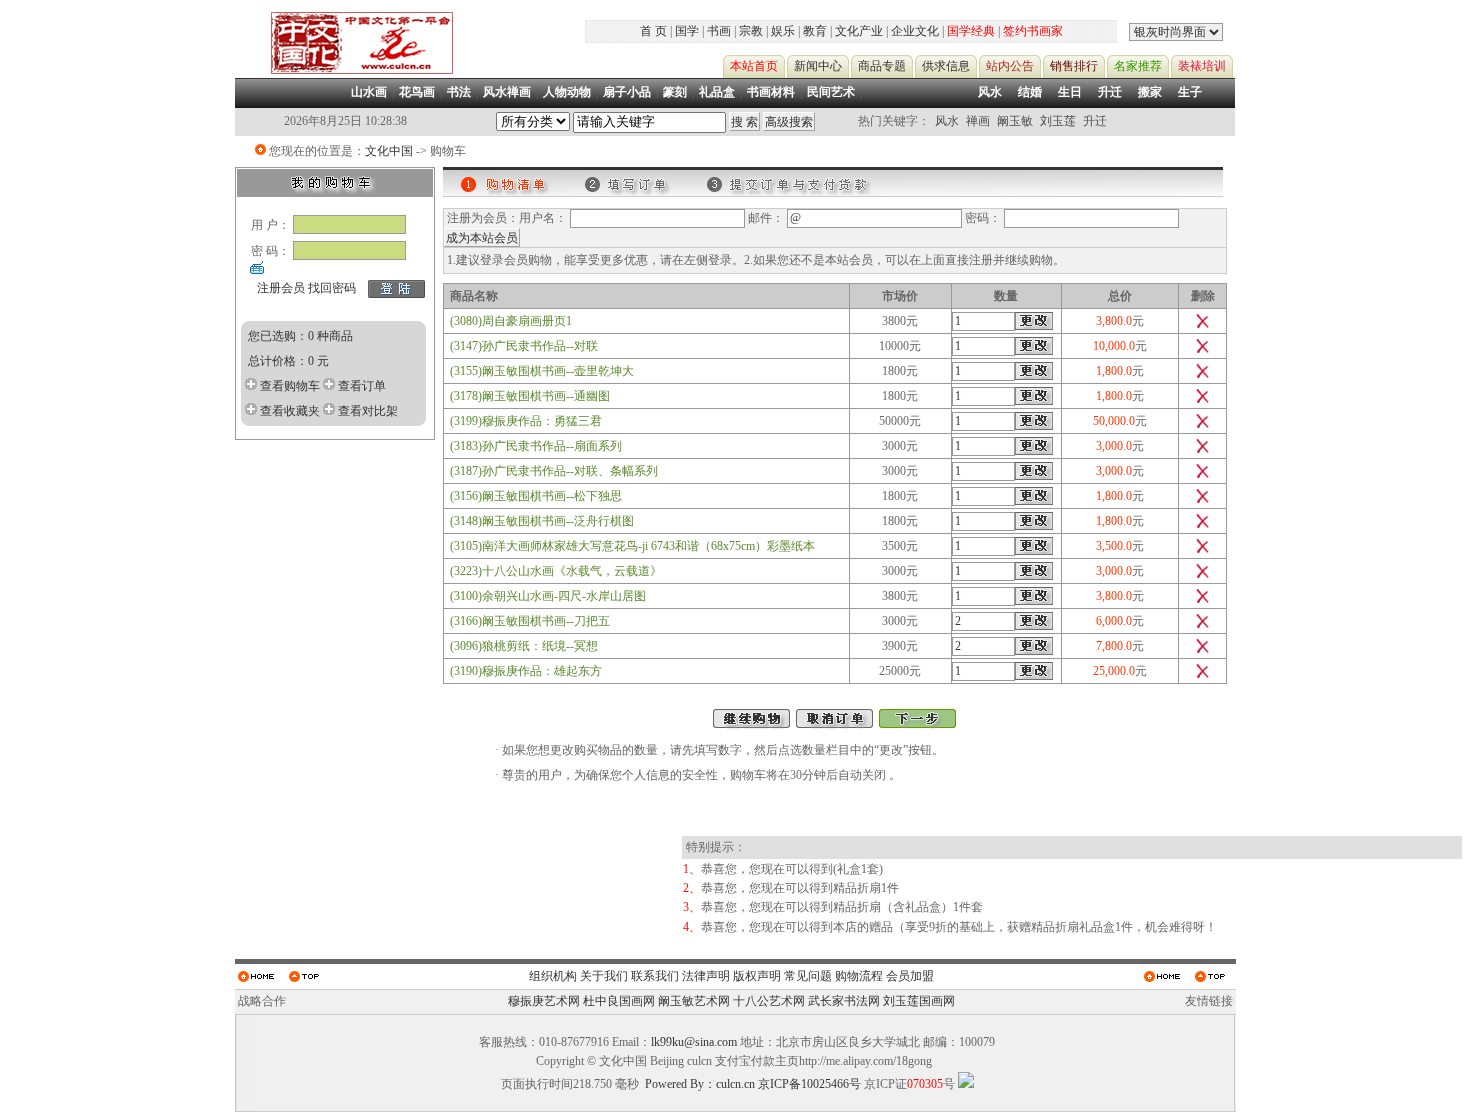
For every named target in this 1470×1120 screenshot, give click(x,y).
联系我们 (655, 976)
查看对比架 (368, 411)
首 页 (653, 31)
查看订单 (362, 386)
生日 (1070, 92)
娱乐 (783, 31)
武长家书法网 (844, 1001)
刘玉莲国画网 (919, 1001)
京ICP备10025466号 (809, 1084)
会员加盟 (910, 976)
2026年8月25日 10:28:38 (345, 121)
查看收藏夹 (290, 411)
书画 (719, 31)
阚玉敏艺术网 (694, 1001)
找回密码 (332, 288)
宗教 (751, 31)
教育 (815, 31)
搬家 (1150, 92)
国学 (687, 31)
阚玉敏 (1015, 121)
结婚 (1030, 92)
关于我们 (604, 976)
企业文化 (915, 31)
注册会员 (281, 288)
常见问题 (808, 976)
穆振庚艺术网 (544, 1001)
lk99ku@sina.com (694, 1042)
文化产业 (859, 31)
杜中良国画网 (619, 1001)
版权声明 (757, 976)
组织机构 (553, 976)
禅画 (978, 121)
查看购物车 (290, 386)
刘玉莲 (1058, 121)
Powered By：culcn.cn (700, 1084)
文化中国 (389, 151)
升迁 (1110, 92)
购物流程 (859, 976)
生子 (1190, 92)
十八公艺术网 (769, 1001)
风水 (990, 92)
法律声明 (706, 976)
